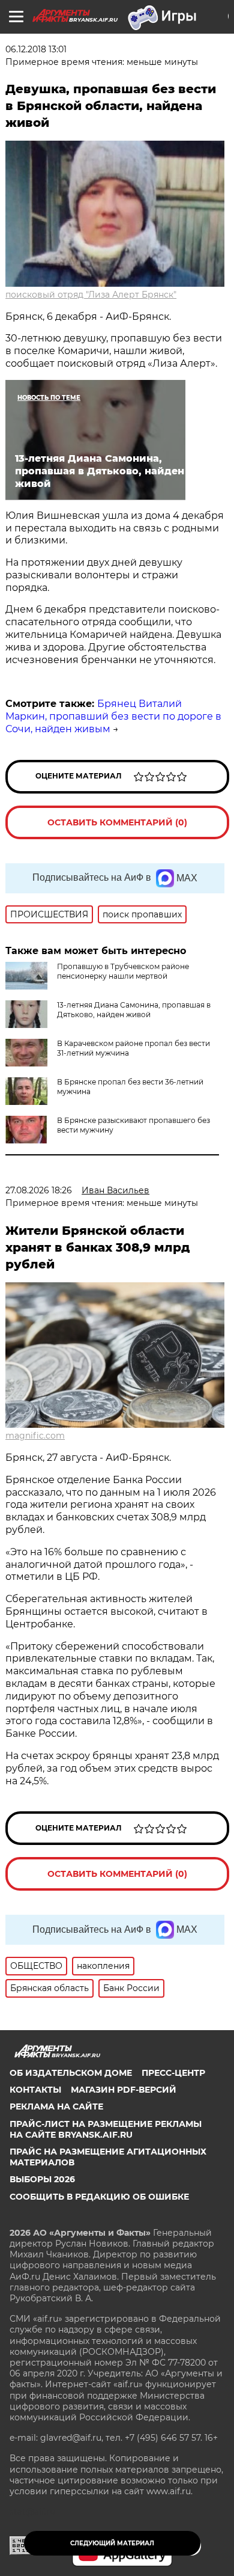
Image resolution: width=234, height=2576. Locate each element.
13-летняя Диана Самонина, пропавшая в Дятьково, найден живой (134, 1010)
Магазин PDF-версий (124, 2090)
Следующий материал (112, 2543)
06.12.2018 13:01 (36, 49)
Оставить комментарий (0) (117, 822)
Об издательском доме (71, 2073)
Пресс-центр (173, 2073)
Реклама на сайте (56, 2106)
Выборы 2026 (42, 2179)
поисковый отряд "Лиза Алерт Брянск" (91, 295)
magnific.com (35, 1436)
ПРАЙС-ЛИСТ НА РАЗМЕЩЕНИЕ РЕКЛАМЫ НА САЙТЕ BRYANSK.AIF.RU (106, 2129)
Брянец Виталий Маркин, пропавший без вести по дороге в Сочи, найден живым (113, 716)
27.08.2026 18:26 (39, 1190)
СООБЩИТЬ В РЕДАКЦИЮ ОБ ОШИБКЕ (99, 2197)
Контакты (35, 2090)
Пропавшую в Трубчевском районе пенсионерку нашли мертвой (123, 971)
